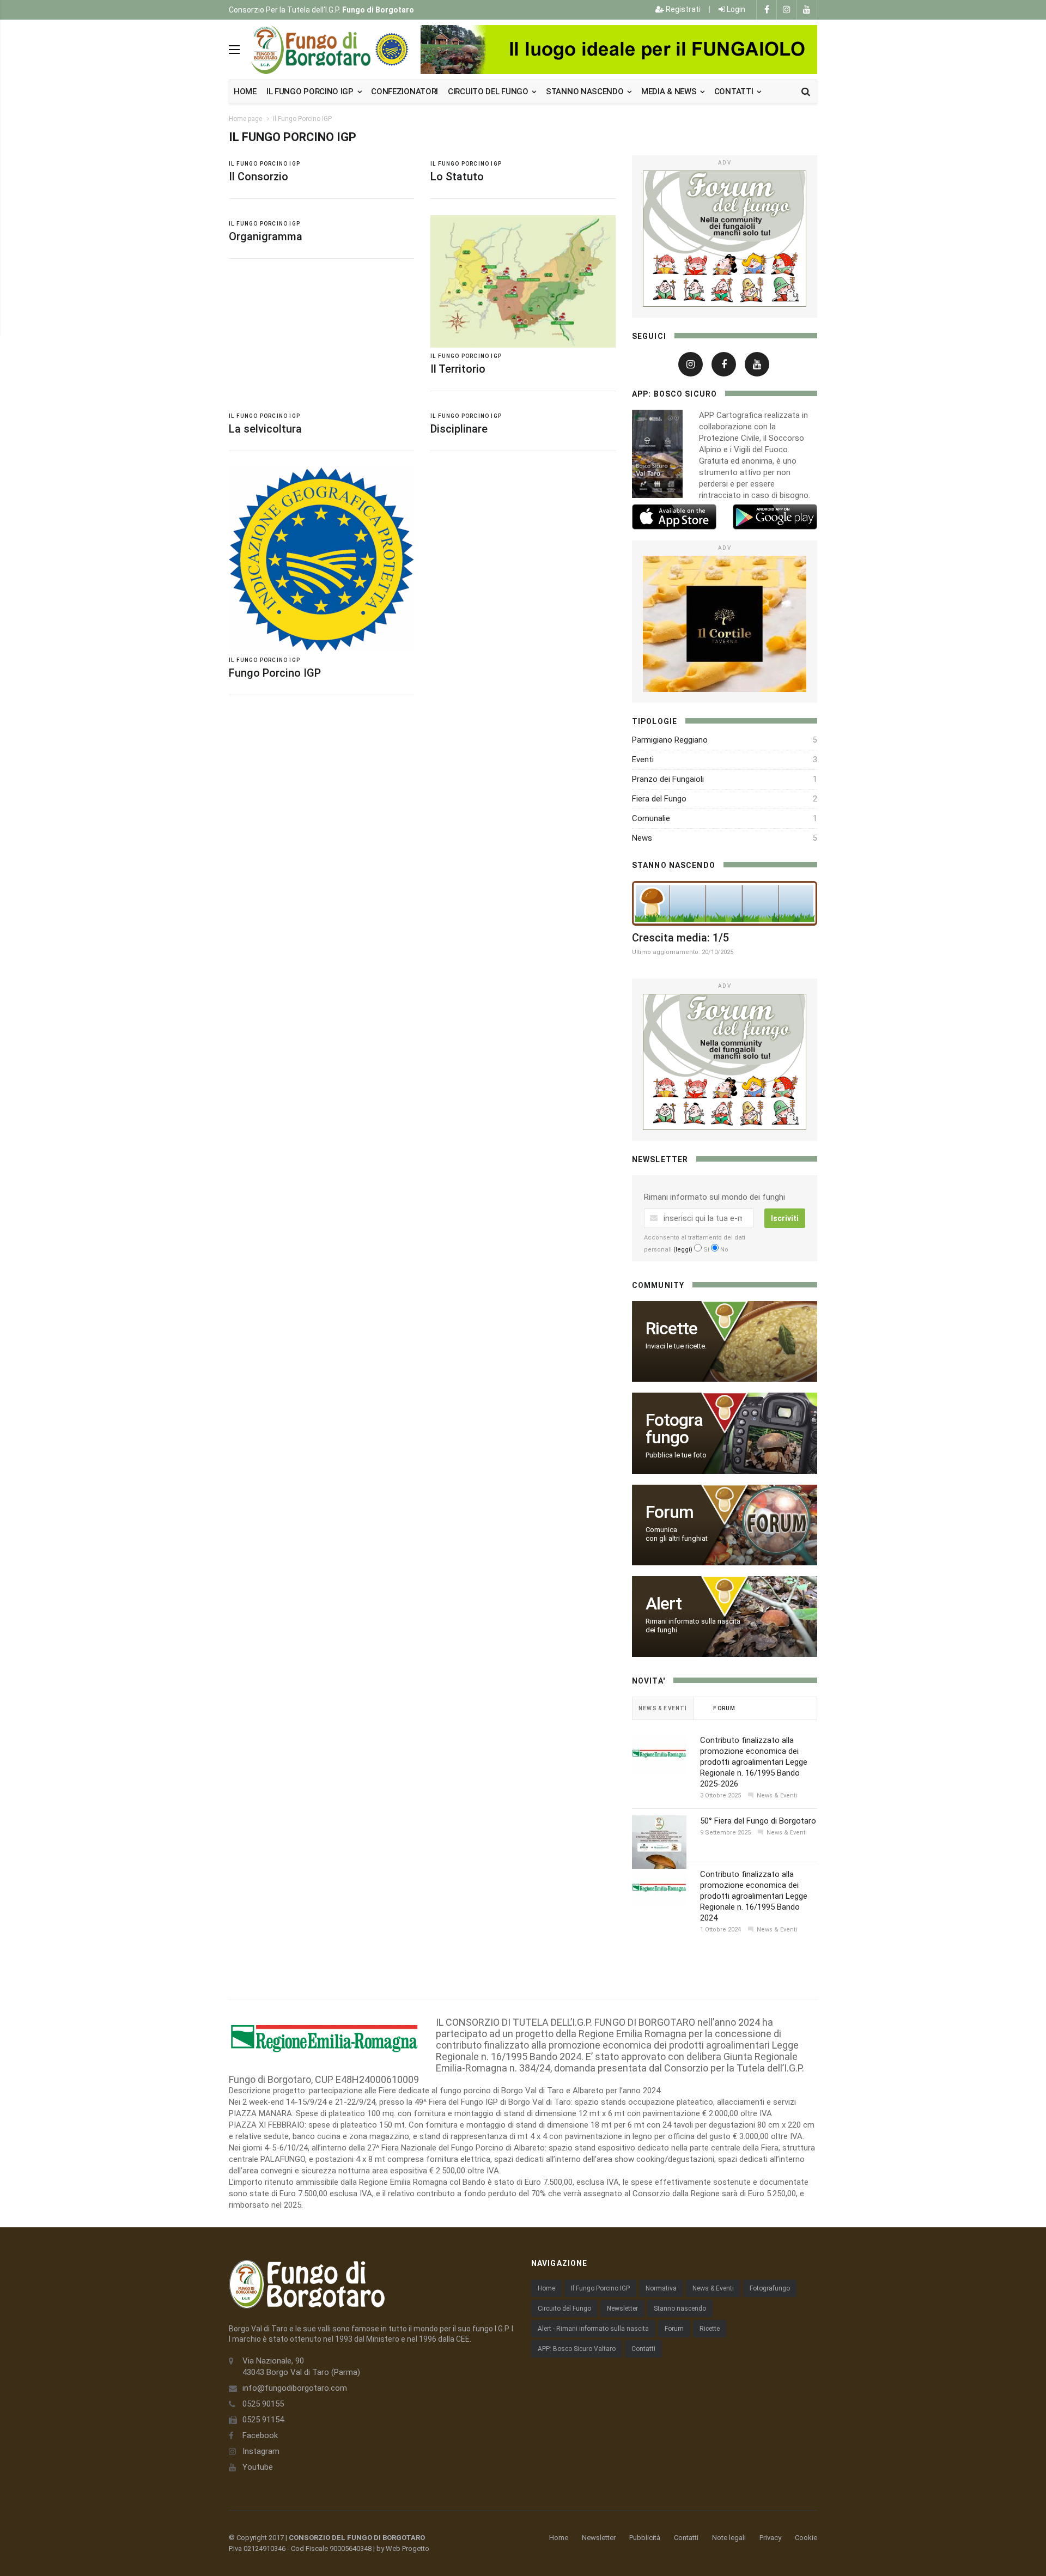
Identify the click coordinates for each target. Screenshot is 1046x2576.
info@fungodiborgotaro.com (295, 2388)
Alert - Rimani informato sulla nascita (593, 2329)
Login (735, 9)
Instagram (261, 2451)
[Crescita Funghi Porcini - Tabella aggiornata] (725, 903)
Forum (674, 2329)
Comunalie (651, 818)
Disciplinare (459, 429)
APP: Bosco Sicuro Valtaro (577, 2349)
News (642, 838)
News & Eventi (713, 2288)
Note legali (729, 2538)
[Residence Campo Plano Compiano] (619, 50)
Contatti (735, 92)
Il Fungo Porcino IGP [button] (311, 92)
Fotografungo (770, 2288)
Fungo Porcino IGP (275, 673)
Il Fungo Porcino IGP (302, 119)
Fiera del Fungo (659, 799)
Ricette (710, 2329)
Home (245, 92)
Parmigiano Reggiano (670, 740)
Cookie (806, 2538)
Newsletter (622, 2308)
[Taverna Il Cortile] (725, 624)
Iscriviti (785, 1218)
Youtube (258, 2467)
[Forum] (725, 239)
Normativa (661, 2288)
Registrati (682, 9)
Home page (245, 119)
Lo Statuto (457, 177)
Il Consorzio (259, 177)
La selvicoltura (265, 429)
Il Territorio (458, 369)
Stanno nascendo (586, 92)
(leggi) (683, 1250)
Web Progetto (408, 2548)
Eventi (643, 760)
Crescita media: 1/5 (680, 938)
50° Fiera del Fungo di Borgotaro (758, 1821)
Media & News (670, 92)
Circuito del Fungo (564, 2308)
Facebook (260, 2435)
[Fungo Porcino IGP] (321, 560)
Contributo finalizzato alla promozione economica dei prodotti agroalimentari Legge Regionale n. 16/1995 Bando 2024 (754, 1896)
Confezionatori (405, 92)
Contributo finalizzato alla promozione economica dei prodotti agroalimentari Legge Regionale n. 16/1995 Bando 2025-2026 (754, 1762)
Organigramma (266, 236)
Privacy (770, 2538)
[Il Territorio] (523, 281)
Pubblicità (645, 2538)
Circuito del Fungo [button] (489, 92)
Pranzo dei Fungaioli (668, 779)
